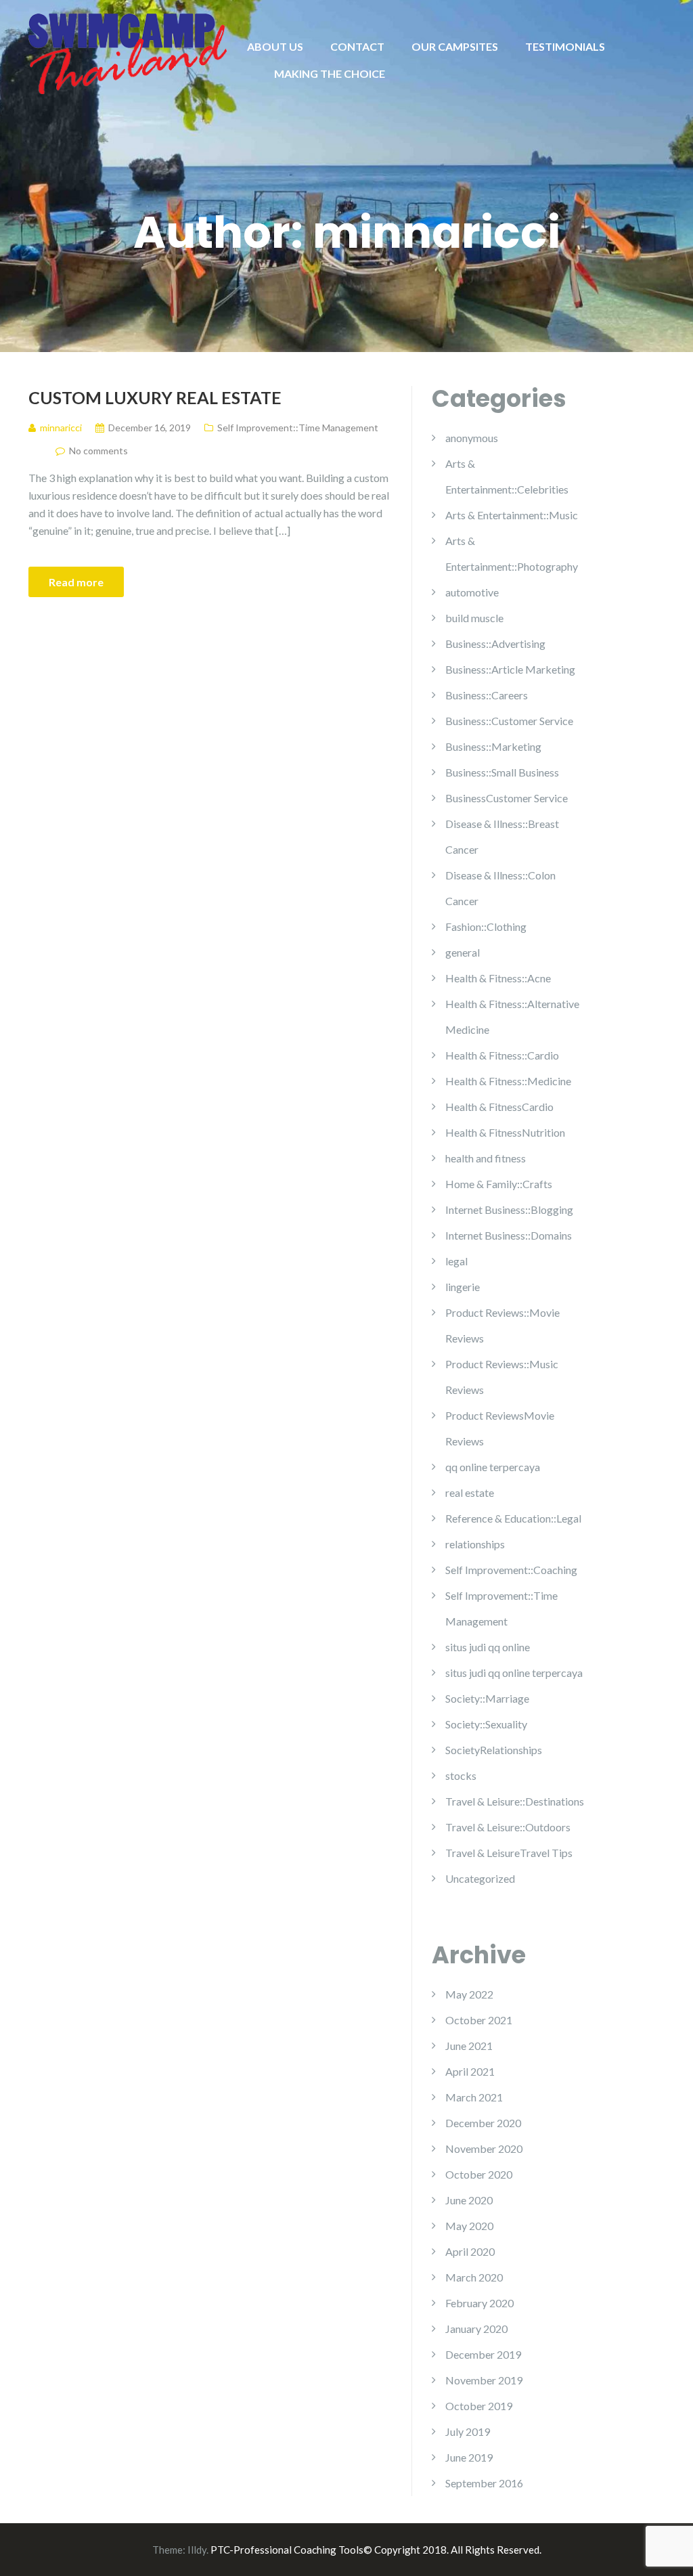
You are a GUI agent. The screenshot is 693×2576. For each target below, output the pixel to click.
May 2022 (469, 1994)
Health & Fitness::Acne (498, 978)
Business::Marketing (493, 746)
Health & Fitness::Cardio (502, 1055)
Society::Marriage (487, 1698)
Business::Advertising (495, 643)
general (463, 952)
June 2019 (469, 2457)
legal (456, 1261)
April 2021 (470, 2071)
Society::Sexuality (486, 1724)
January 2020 (476, 2329)
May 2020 (469, 2226)
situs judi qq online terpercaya (514, 1673)
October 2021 (479, 2020)
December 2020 (483, 2123)
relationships (475, 1544)
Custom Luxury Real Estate (155, 397)
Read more (76, 582)
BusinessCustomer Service (507, 798)
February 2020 (479, 2303)
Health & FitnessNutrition (505, 1132)
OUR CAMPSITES (455, 46)
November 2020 (484, 2148)
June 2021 (469, 2046)
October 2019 (479, 2406)
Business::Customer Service (509, 721)
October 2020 (479, 2174)
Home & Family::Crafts (499, 1184)
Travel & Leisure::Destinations (515, 1801)
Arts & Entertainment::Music (512, 515)
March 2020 (474, 2277)
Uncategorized (480, 1878)
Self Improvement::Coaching (511, 1570)
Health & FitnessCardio (499, 1107)
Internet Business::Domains (509, 1235)
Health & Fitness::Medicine (508, 1081)
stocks (461, 1775)
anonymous (472, 438)
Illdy (197, 2550)
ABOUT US (275, 46)
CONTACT (357, 46)
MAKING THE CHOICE (330, 73)
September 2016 (484, 2483)
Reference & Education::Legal (513, 1518)
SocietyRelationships (494, 1750)
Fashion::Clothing (486, 926)
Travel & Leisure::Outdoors (508, 1827)
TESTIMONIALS (565, 46)
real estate (470, 1492)
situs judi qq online (488, 1647)
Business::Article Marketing (510, 669)
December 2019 (483, 2354)
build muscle (474, 618)
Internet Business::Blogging (509, 1209)
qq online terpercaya (493, 1467)
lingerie (463, 1287)
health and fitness (486, 1158)
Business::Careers (487, 695)
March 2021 (474, 2097)
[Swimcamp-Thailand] (128, 52)
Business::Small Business (502, 772)
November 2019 (484, 2380)
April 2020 (470, 2251)
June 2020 (469, 2200)
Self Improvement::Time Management (298, 428)
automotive (472, 592)
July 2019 (468, 2431)
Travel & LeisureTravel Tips (509, 1853)
